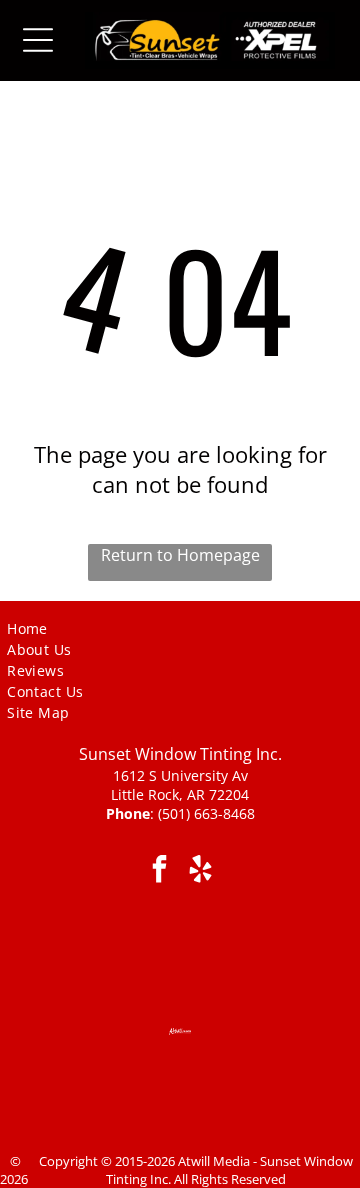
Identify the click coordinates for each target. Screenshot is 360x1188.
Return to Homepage (180, 555)
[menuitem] (55, 627)
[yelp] (200, 872)
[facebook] (159, 872)
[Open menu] (38, 40)
